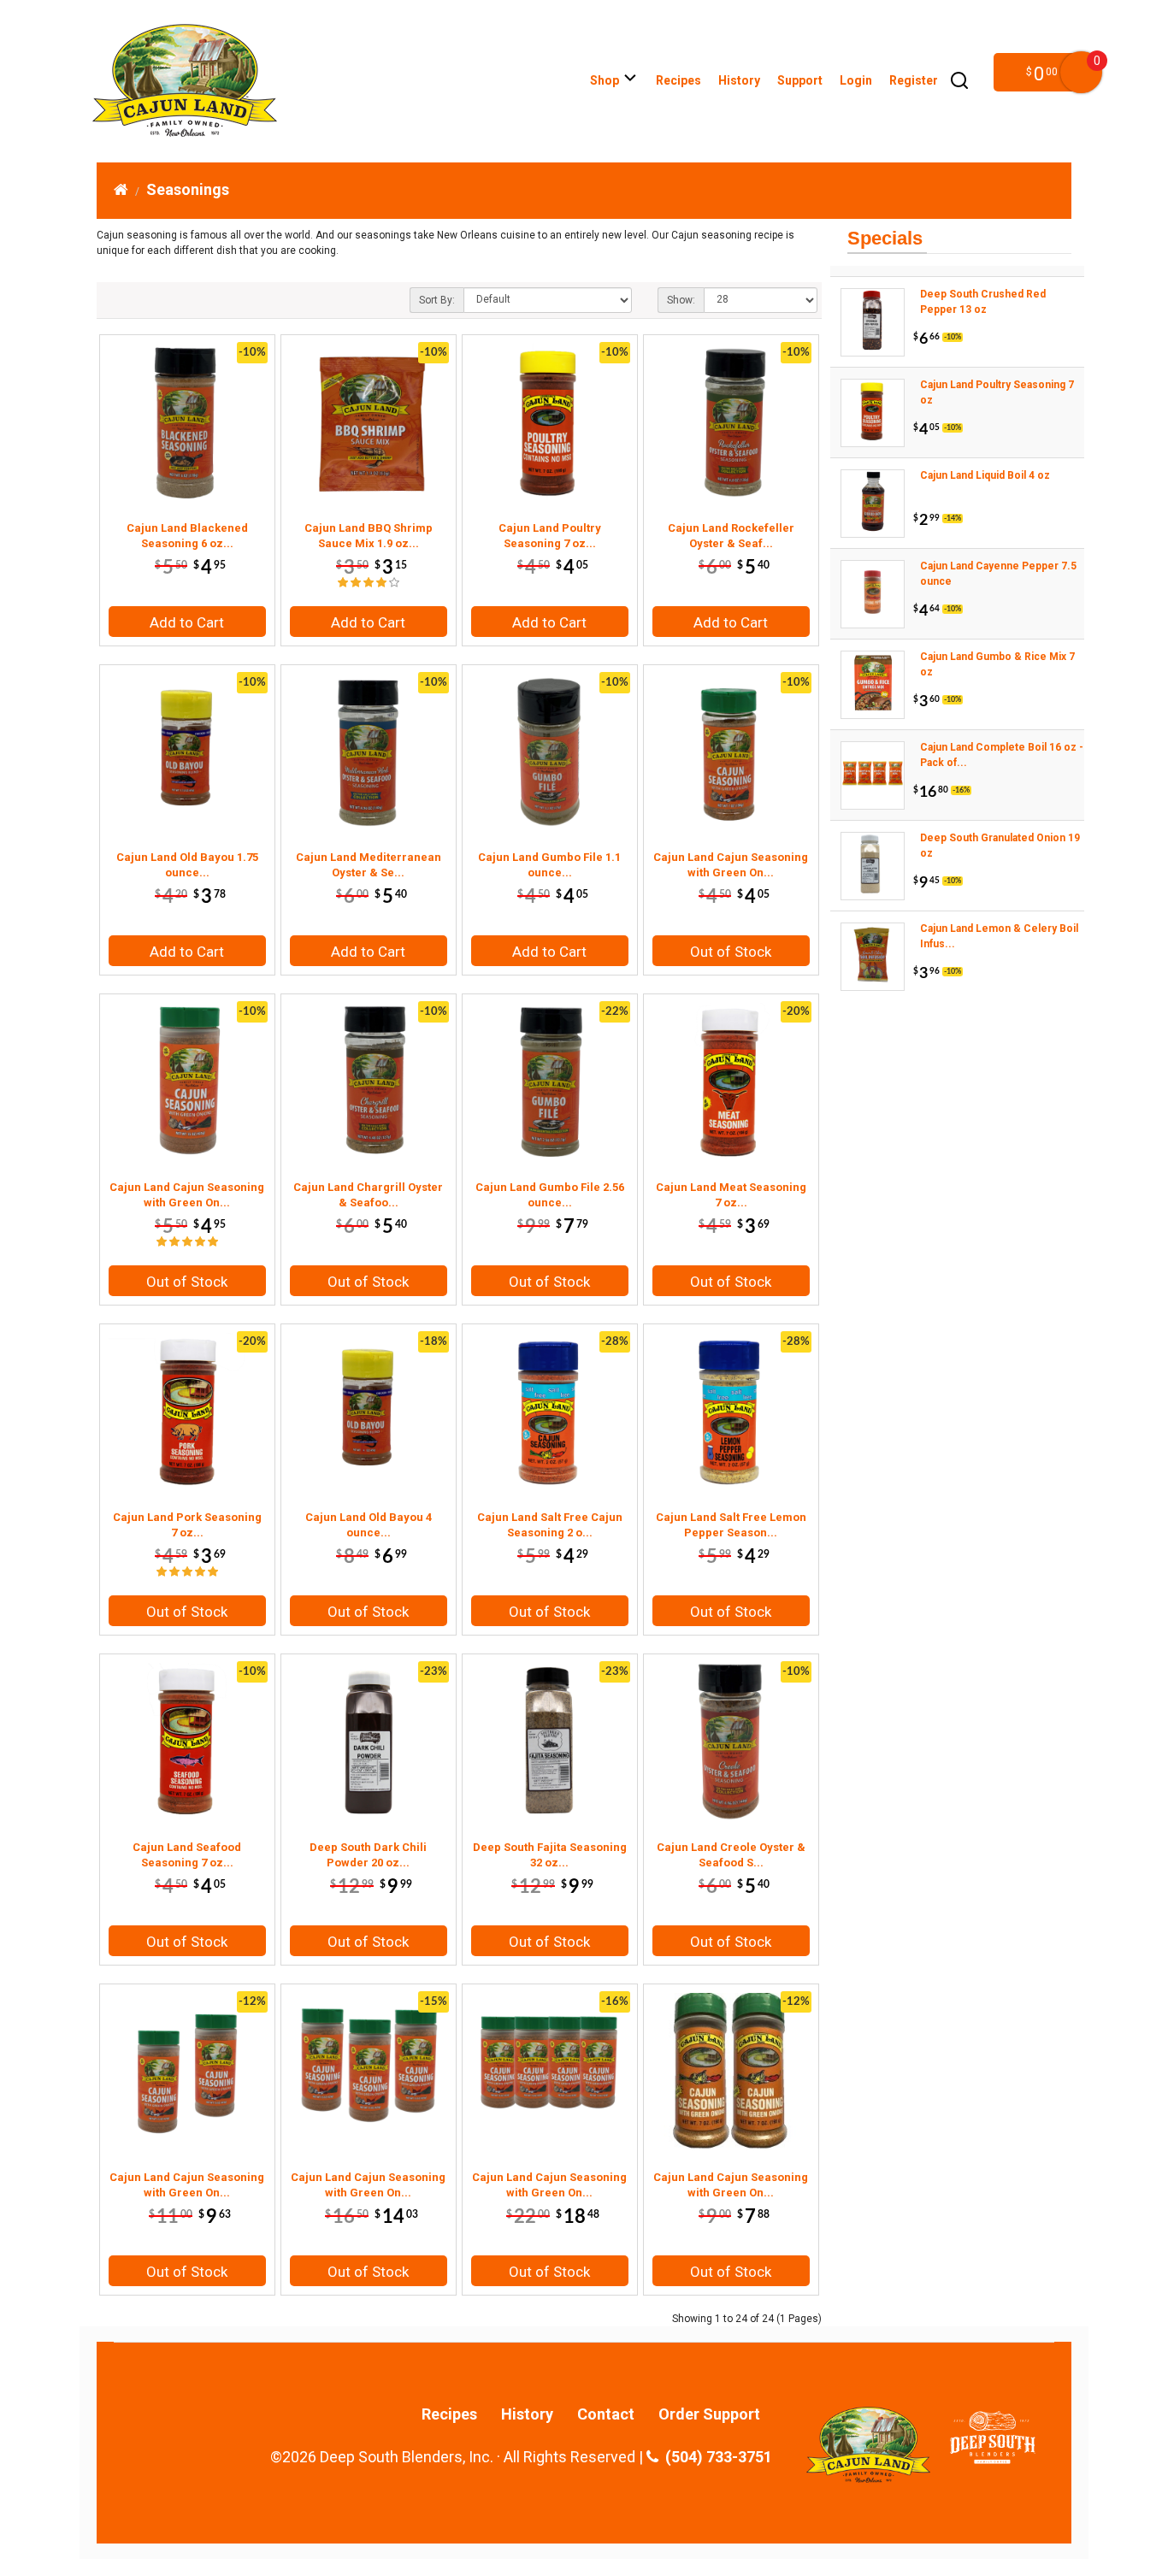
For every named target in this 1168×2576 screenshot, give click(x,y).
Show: (681, 300)
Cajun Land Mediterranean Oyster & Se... (369, 865)
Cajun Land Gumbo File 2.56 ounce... (550, 1195)
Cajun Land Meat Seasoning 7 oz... (731, 1195)
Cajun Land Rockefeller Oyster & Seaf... (731, 536)
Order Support (709, 2414)
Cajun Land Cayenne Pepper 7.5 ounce (998, 574)
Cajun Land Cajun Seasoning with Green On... (731, 865)
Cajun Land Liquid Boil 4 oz (985, 475)
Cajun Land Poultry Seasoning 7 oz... (550, 536)
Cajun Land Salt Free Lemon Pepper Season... (731, 1525)
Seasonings (188, 189)
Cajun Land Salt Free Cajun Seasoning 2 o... (550, 1525)
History (739, 80)
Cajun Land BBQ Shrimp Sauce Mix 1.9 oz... (369, 536)
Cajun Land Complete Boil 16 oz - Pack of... (1002, 755)
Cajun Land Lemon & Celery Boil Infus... (999, 936)
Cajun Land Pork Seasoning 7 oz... (187, 1525)
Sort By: (437, 300)
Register (914, 80)
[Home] (121, 189)
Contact (606, 2414)
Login (856, 80)
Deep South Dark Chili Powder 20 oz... (368, 1855)
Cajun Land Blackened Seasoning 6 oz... (187, 536)
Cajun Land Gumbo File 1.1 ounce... (549, 865)
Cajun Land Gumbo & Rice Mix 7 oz (997, 664)
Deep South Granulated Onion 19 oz (1000, 846)
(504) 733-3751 (715, 2457)
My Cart (1081, 72)
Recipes (678, 80)
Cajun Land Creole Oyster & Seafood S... (731, 1855)
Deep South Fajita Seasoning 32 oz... (550, 1855)
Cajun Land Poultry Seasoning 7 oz (997, 392)
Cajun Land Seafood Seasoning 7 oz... (187, 1855)
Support (800, 80)
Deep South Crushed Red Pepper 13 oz (983, 302)
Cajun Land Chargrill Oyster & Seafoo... (368, 1195)
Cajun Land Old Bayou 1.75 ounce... (187, 865)
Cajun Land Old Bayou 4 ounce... (369, 1525)
